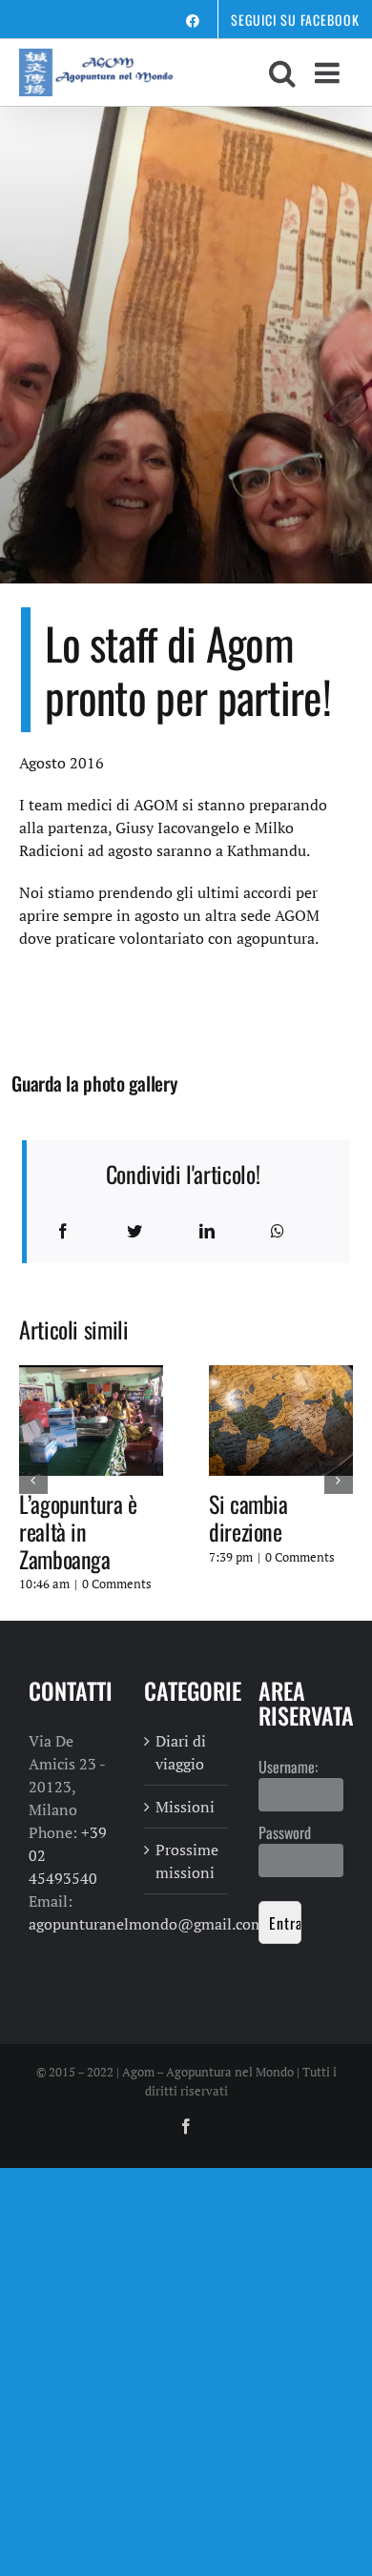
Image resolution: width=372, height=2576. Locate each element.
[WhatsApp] (278, 1231)
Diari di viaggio (181, 1752)
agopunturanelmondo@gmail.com (146, 1924)
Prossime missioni (187, 1861)
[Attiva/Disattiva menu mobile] (329, 72)
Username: (288, 1767)
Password (285, 1832)
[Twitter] (134, 1231)
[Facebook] (63, 1231)
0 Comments (117, 1584)
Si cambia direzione (248, 1517)
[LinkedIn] (207, 1231)
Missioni (185, 1807)
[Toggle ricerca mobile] (282, 72)
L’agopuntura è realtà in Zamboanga (78, 1531)
